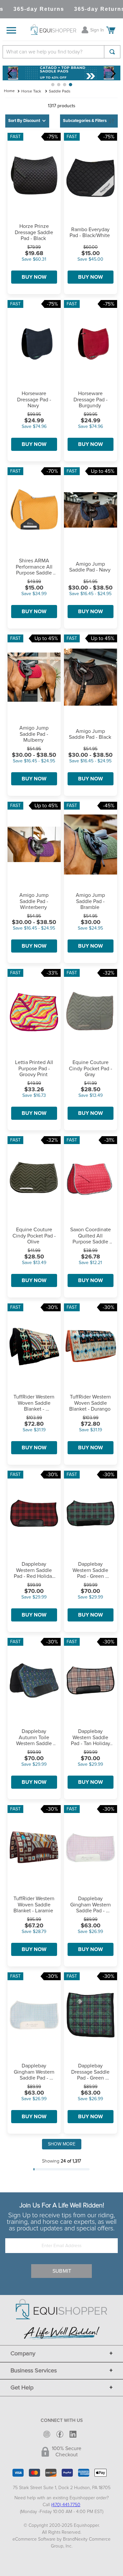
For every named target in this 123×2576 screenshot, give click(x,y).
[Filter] (89, 121)
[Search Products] (112, 52)
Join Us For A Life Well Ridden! (62, 2205)
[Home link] (9, 91)
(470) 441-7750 (66, 2505)
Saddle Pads (60, 91)
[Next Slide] (113, 74)
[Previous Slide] (10, 74)
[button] (53, 85)
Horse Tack (31, 91)
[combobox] (61, 52)
